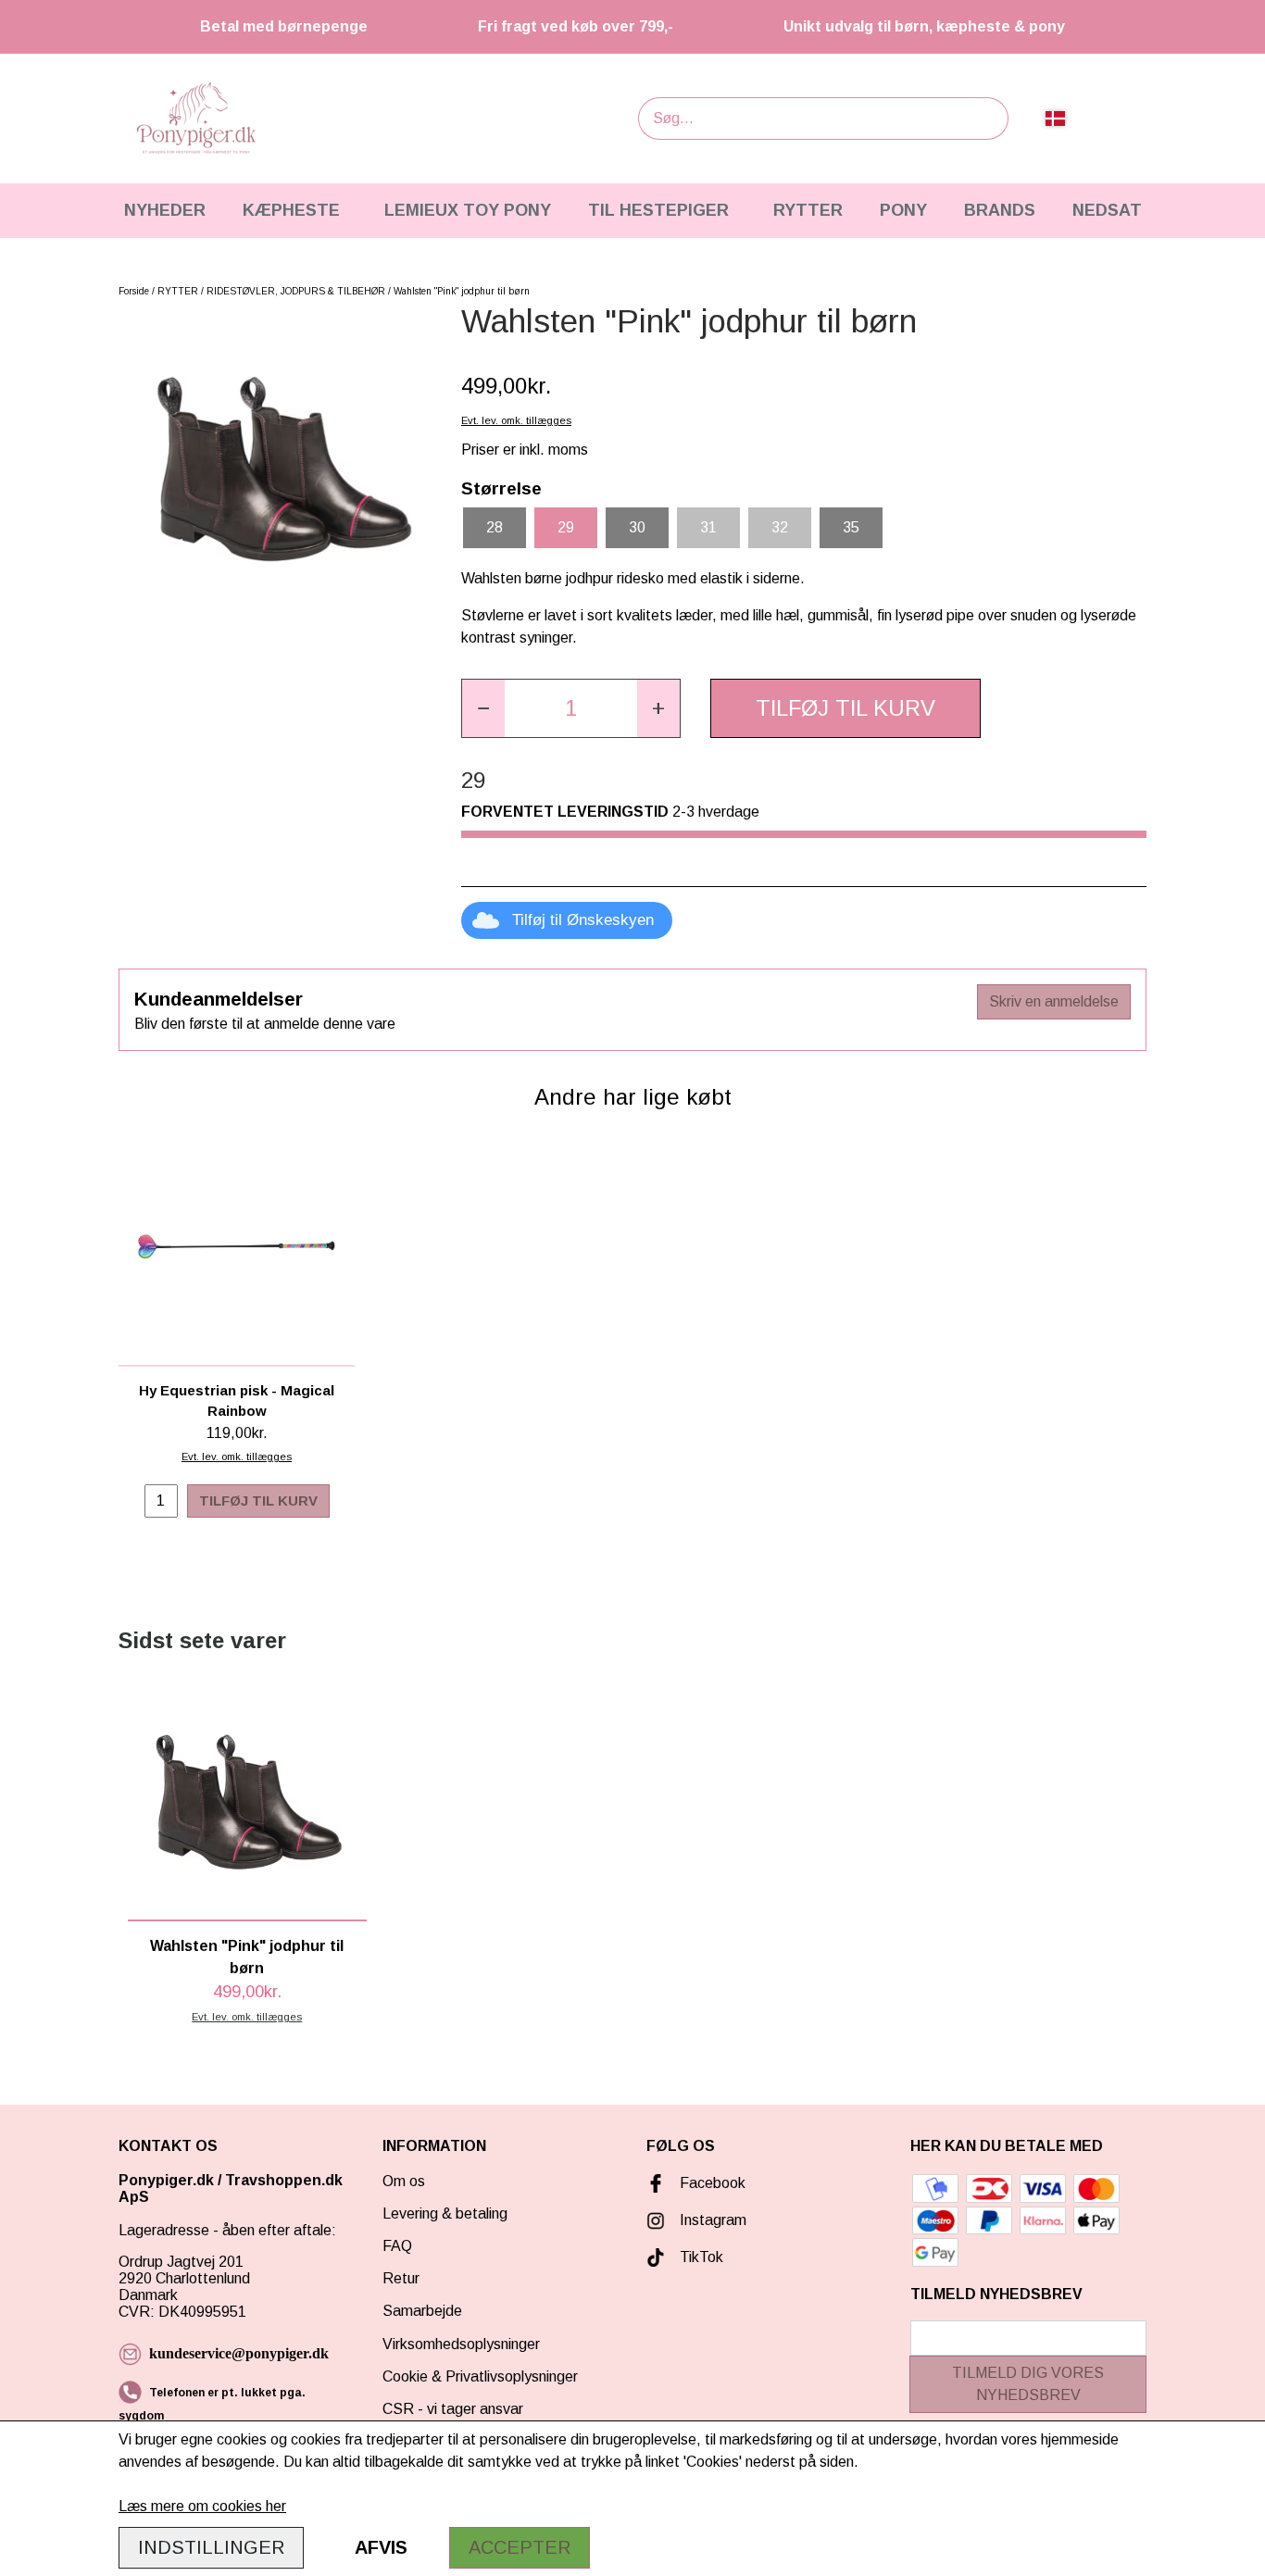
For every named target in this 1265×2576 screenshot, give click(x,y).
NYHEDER (165, 210)
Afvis (381, 2547)
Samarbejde (422, 2311)
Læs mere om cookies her (202, 2506)
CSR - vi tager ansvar (453, 2409)
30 (637, 527)
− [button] (483, 708)
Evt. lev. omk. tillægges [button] (516, 420)
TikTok (701, 2257)
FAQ (397, 2246)
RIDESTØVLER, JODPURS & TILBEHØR (296, 291)
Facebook (713, 2183)
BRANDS (1000, 210)
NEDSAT (1107, 210)
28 (495, 527)
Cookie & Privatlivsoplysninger (480, 2376)
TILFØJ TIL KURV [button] (845, 708)
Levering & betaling (445, 2213)
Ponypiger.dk (166, 2180)
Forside (134, 291)
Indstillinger (211, 2547)
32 (780, 527)
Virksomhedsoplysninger (461, 2344)
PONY (903, 210)
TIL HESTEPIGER (658, 210)
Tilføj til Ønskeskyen (583, 920)
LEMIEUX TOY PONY (468, 210)
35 (851, 527)
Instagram (713, 2220)
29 (566, 527)
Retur (401, 2278)
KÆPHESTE (291, 210)
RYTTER (808, 210)
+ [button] (658, 708)
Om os (404, 2181)
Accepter (520, 2547)
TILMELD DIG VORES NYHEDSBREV (1028, 2384)
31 (708, 527)
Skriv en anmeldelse (1054, 1001)
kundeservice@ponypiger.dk (239, 2353)
